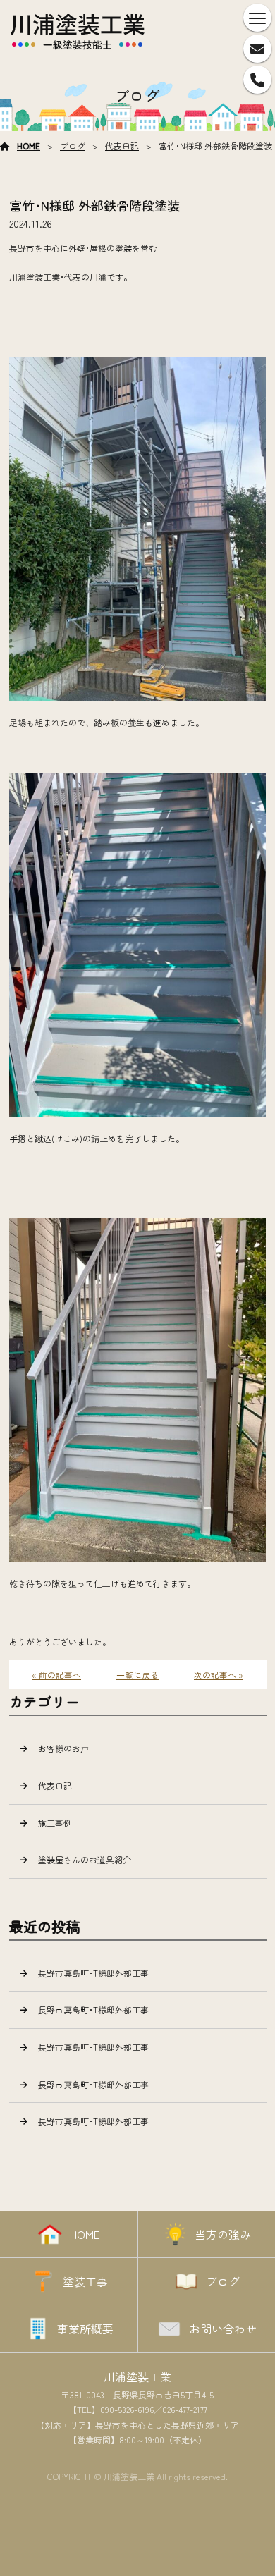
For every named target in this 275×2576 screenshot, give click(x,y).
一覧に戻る (137, 1675)
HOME (29, 146)
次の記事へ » (219, 1675)
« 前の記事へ (56, 1675)
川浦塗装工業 (137, 2376)
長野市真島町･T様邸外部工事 (93, 1973)
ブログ (73, 146)
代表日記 (122, 146)
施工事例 (55, 1823)
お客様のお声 (63, 1748)
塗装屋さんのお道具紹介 (85, 1859)
